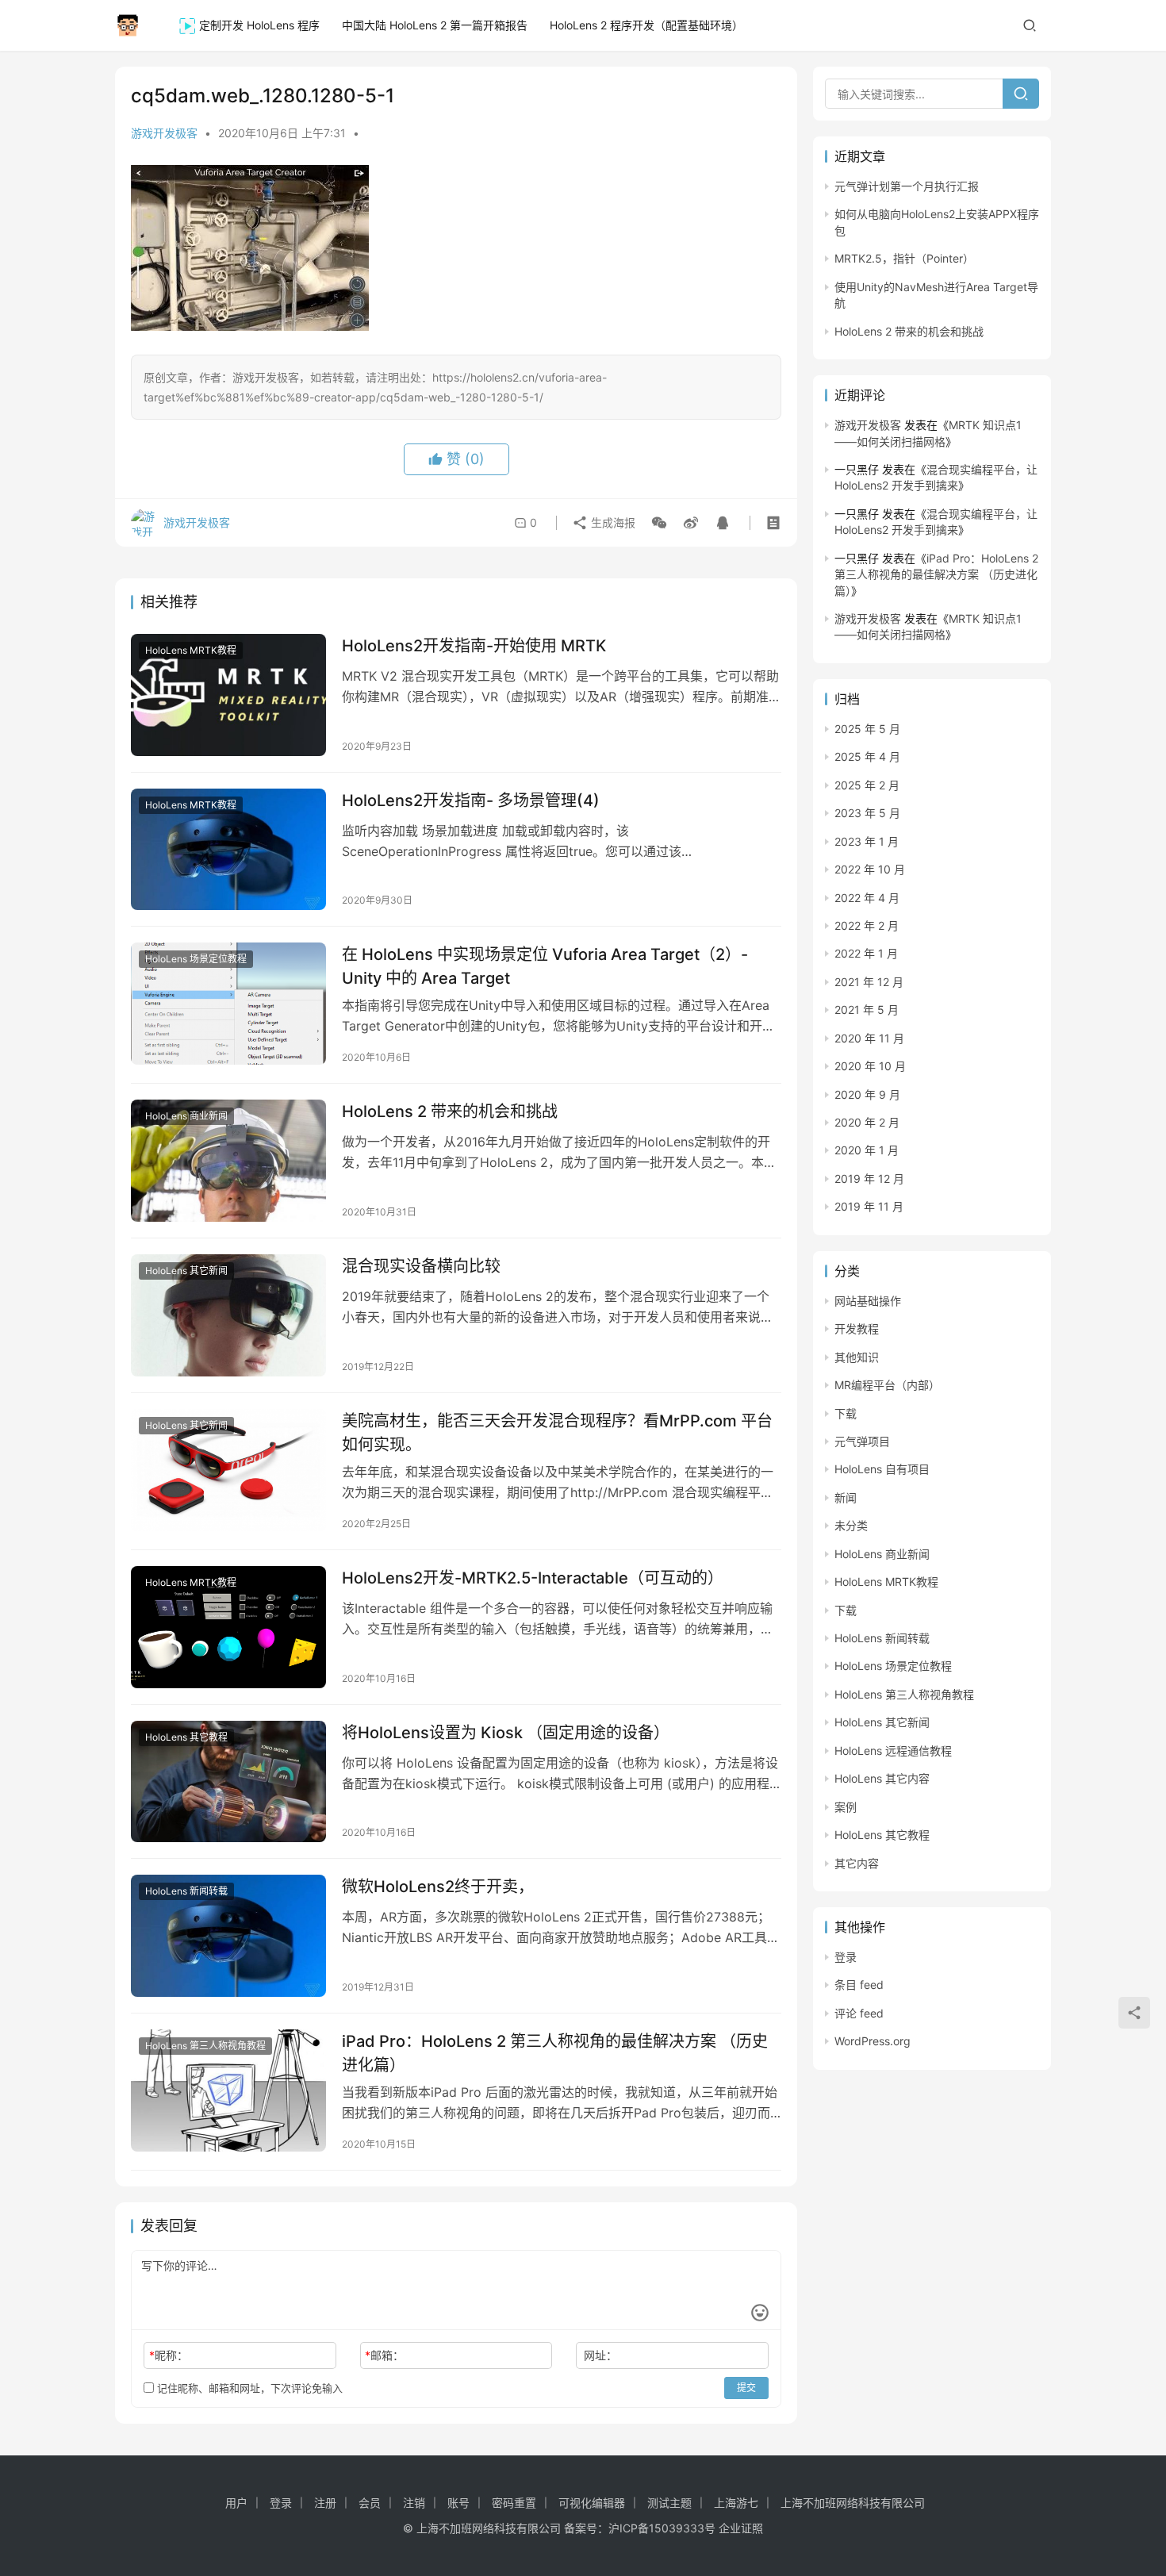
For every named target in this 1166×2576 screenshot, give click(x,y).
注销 (414, 2503)
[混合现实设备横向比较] (228, 1315)
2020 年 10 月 (870, 1066)
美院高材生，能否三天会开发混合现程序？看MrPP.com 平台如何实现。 (557, 1432)
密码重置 (514, 2503)
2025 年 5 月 (867, 729)
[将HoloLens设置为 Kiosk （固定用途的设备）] (228, 1782)
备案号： (586, 2528)
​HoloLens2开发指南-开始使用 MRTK (474, 646)
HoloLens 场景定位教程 (196, 959)
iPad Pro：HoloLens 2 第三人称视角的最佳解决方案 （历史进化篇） (555, 2053)
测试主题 (669, 2503)
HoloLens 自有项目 (882, 1469)
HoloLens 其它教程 (186, 1737)
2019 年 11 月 (869, 1206)
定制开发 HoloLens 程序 (259, 25)
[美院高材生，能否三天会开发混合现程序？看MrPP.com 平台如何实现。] (228, 1470)
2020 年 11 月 (869, 1038)
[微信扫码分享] (659, 523)
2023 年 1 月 (867, 841)
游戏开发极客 (164, 133)
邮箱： (384, 2355)
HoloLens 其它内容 (882, 1778)
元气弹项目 (862, 1441)
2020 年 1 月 (867, 1150)
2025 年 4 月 (867, 756)
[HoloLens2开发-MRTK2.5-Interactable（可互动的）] (228, 1627)
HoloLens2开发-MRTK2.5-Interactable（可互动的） (533, 1578)
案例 (846, 1807)
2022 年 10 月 (870, 869)
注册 (325, 2503)
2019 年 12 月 (869, 1179)
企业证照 (741, 2528)
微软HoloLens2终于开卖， (438, 1887)
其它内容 (857, 1863)
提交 (746, 2388)
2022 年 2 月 (867, 925)
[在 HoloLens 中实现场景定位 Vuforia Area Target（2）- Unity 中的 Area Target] (228, 1004)
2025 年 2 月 (867, 785)
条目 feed (859, 1985)
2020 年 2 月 (867, 1122)
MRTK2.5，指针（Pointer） (904, 258)
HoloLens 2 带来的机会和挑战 (450, 1111)
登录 (846, 1957)
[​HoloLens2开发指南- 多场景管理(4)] (228, 850)
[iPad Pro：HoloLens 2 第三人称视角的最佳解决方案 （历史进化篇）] (228, 2090)
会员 (370, 2503)
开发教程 (857, 1328)
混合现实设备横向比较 (421, 1266)
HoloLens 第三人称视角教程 (205, 2046)
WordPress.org (873, 2041)
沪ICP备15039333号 (662, 2528)
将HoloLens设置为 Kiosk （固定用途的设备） (506, 1733)
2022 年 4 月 (867, 898)
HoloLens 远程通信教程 (893, 1751)
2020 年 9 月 (867, 1094)
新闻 (846, 1497)
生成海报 (612, 522)
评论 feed (859, 2013)
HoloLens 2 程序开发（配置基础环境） (646, 25)
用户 (236, 2503)
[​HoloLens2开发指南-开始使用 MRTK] (228, 695)
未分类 (851, 1525)
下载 (846, 1413)
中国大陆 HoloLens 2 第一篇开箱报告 (435, 25)
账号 (458, 2503)
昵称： (169, 2355)
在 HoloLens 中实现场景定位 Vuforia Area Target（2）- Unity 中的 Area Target (545, 966)
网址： (600, 2355)
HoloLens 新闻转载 (186, 1891)
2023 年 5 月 (867, 813)
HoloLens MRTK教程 (191, 650)
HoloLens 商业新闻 (186, 1116)
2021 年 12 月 (869, 982)
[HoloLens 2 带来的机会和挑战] (228, 1161)
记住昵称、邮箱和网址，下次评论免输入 (248, 2388)
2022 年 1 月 (866, 953)
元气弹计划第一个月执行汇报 (907, 186)
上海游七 (736, 2503)
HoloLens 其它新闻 (186, 1271)
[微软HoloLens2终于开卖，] (228, 1936)
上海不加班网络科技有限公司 (853, 2503)
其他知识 (857, 1357)
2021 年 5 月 (867, 1010)
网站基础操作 (868, 1301)
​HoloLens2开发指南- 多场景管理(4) (471, 800)
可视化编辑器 (592, 2503)
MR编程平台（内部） (887, 1385)
